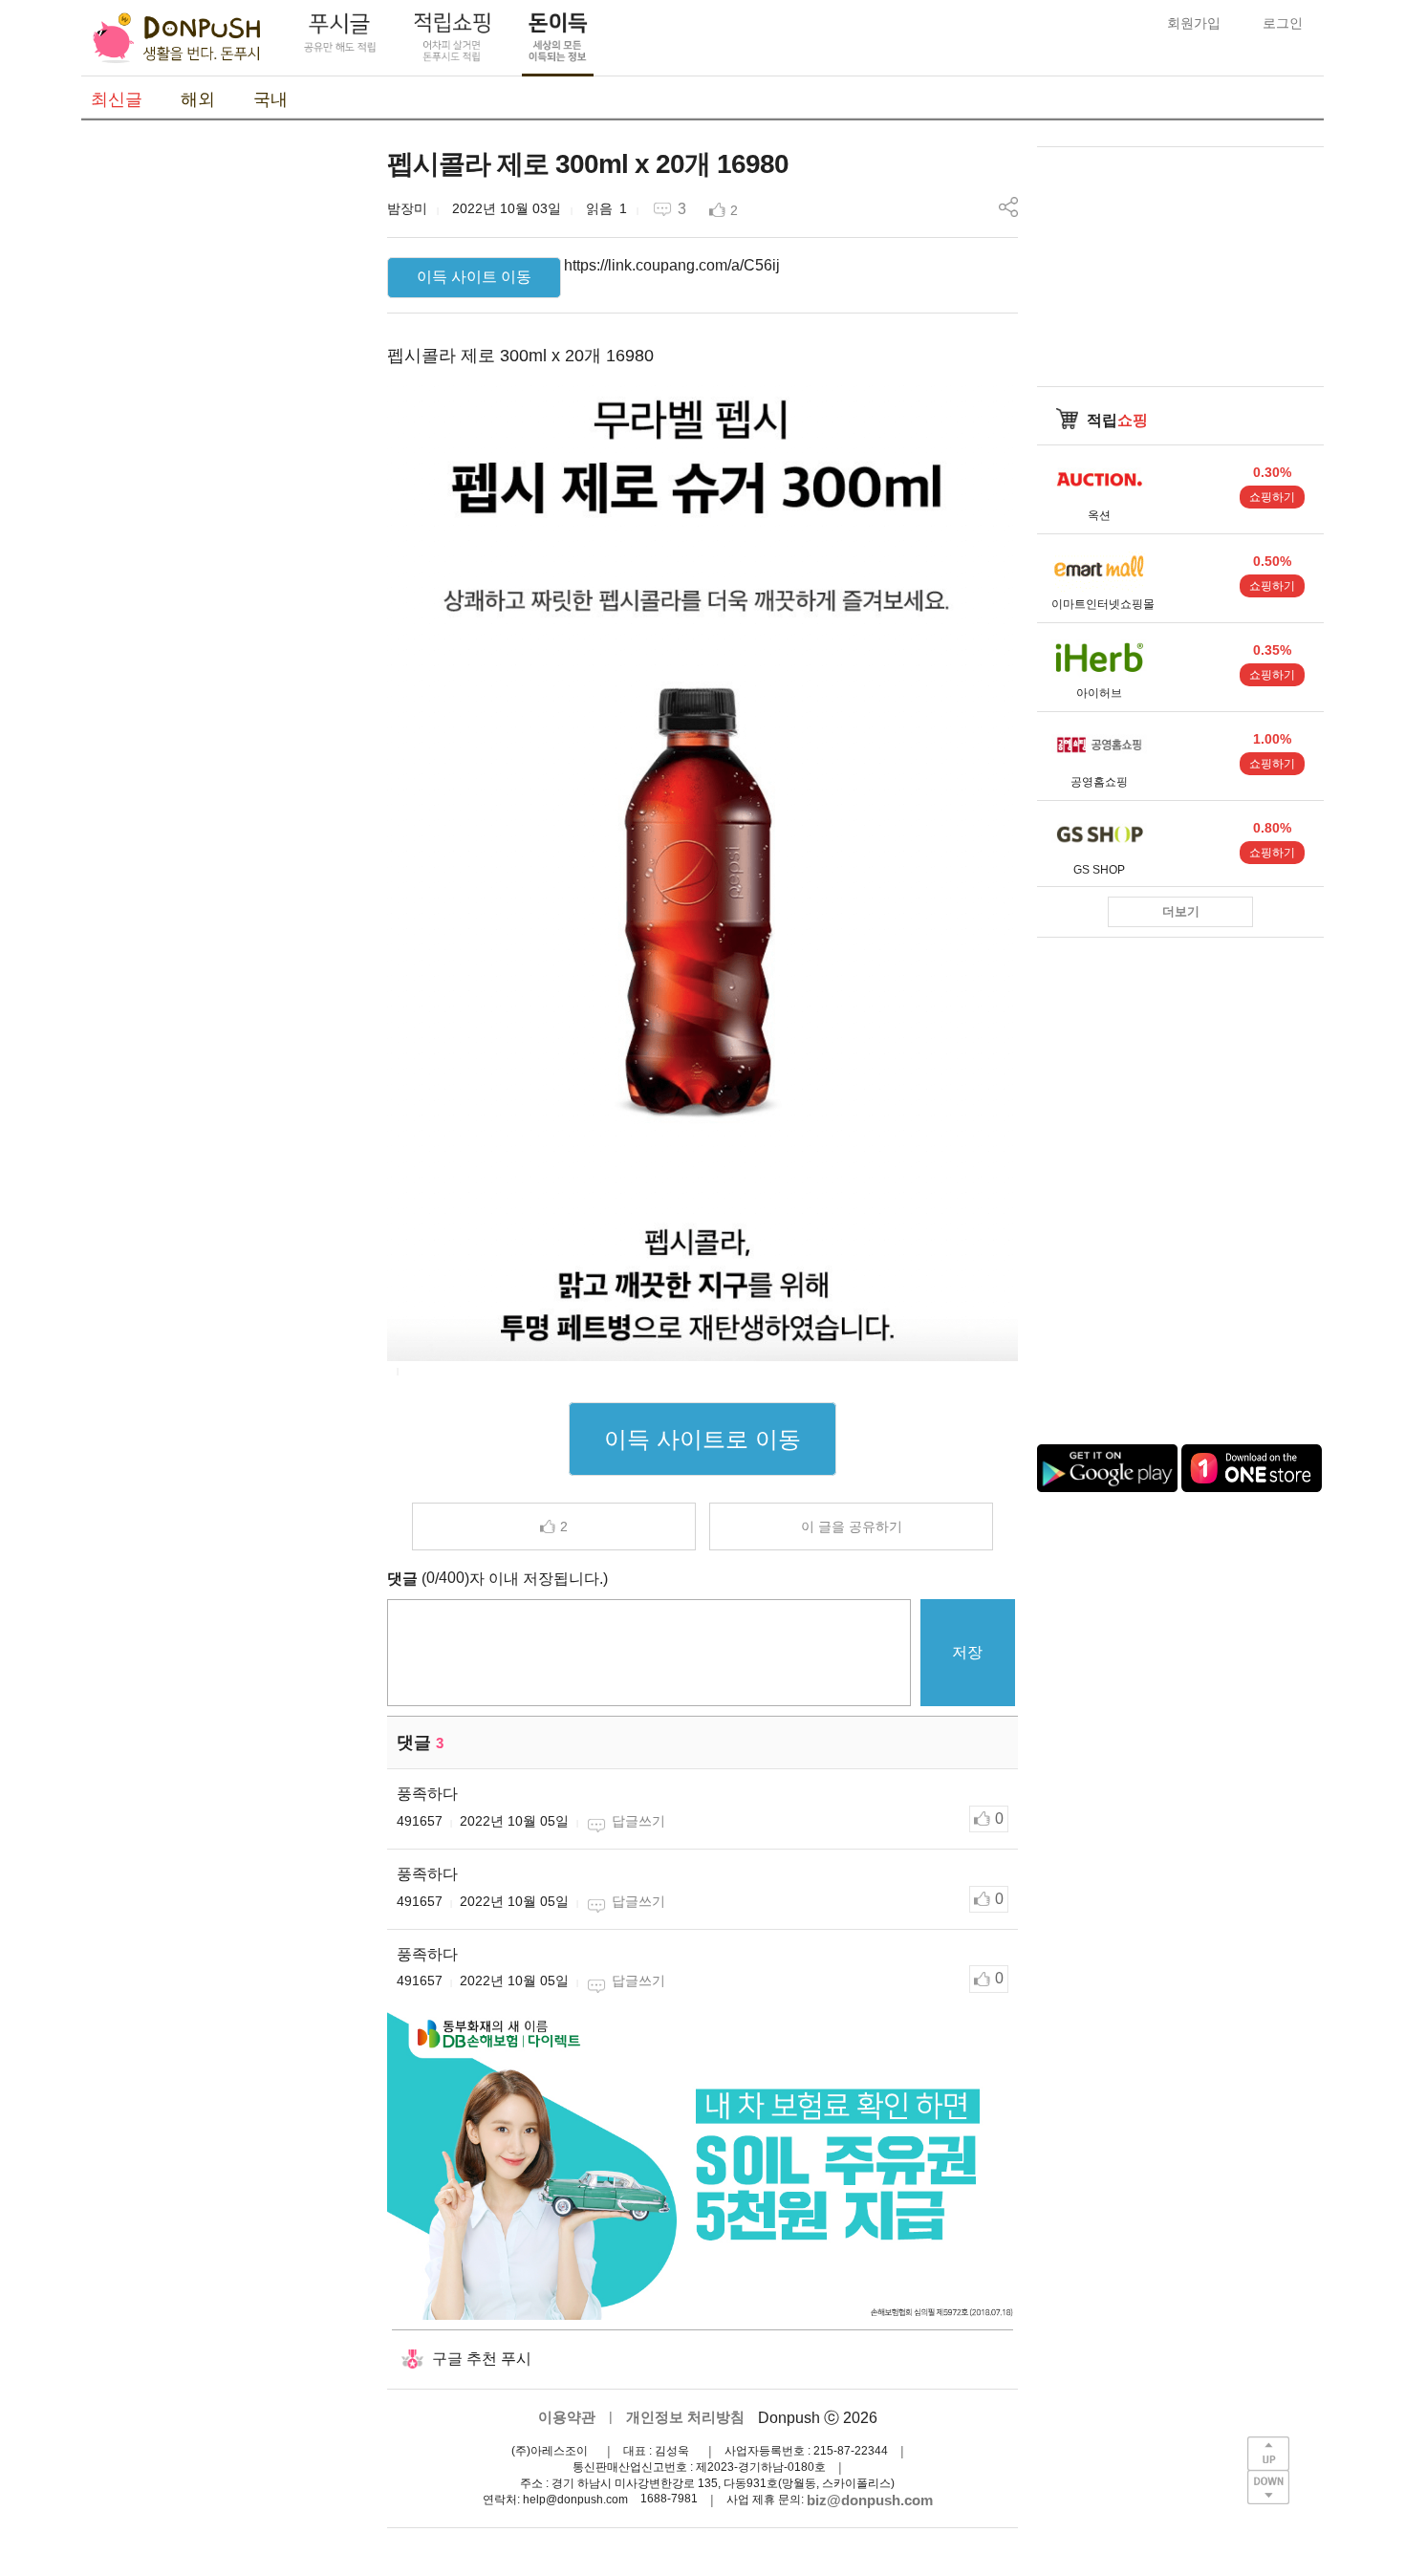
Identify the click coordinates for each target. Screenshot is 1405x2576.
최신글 (117, 99)
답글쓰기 (638, 1821)
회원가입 (1194, 23)
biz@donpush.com (870, 2500)
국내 (270, 99)
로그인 (1283, 23)
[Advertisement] (225, 433)
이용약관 (567, 2417)
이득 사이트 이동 (474, 277)
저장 (967, 1652)
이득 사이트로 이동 (702, 1439)
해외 (198, 99)
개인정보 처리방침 (685, 2417)
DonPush (177, 38)
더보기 (1181, 911)
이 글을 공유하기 (852, 1526)
